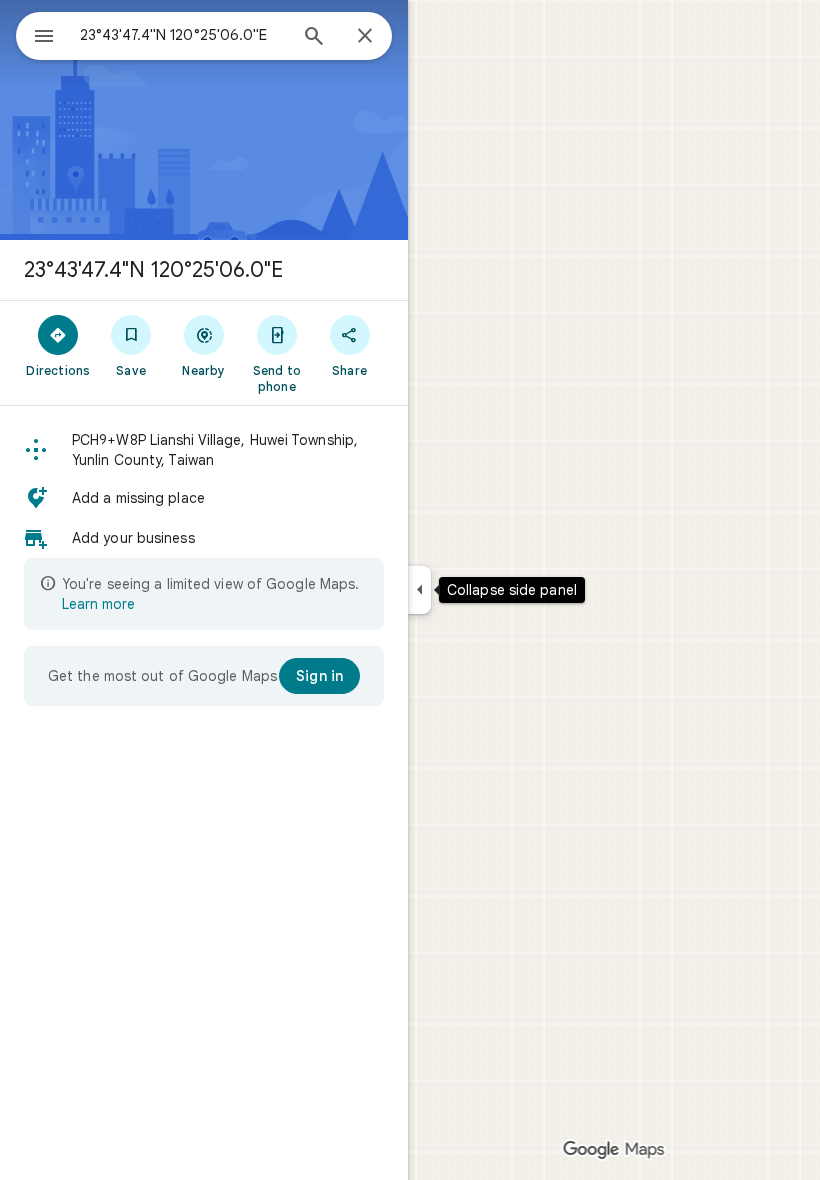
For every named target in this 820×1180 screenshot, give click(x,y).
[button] (204, 450)
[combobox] (183, 35)
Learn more (98, 604)
